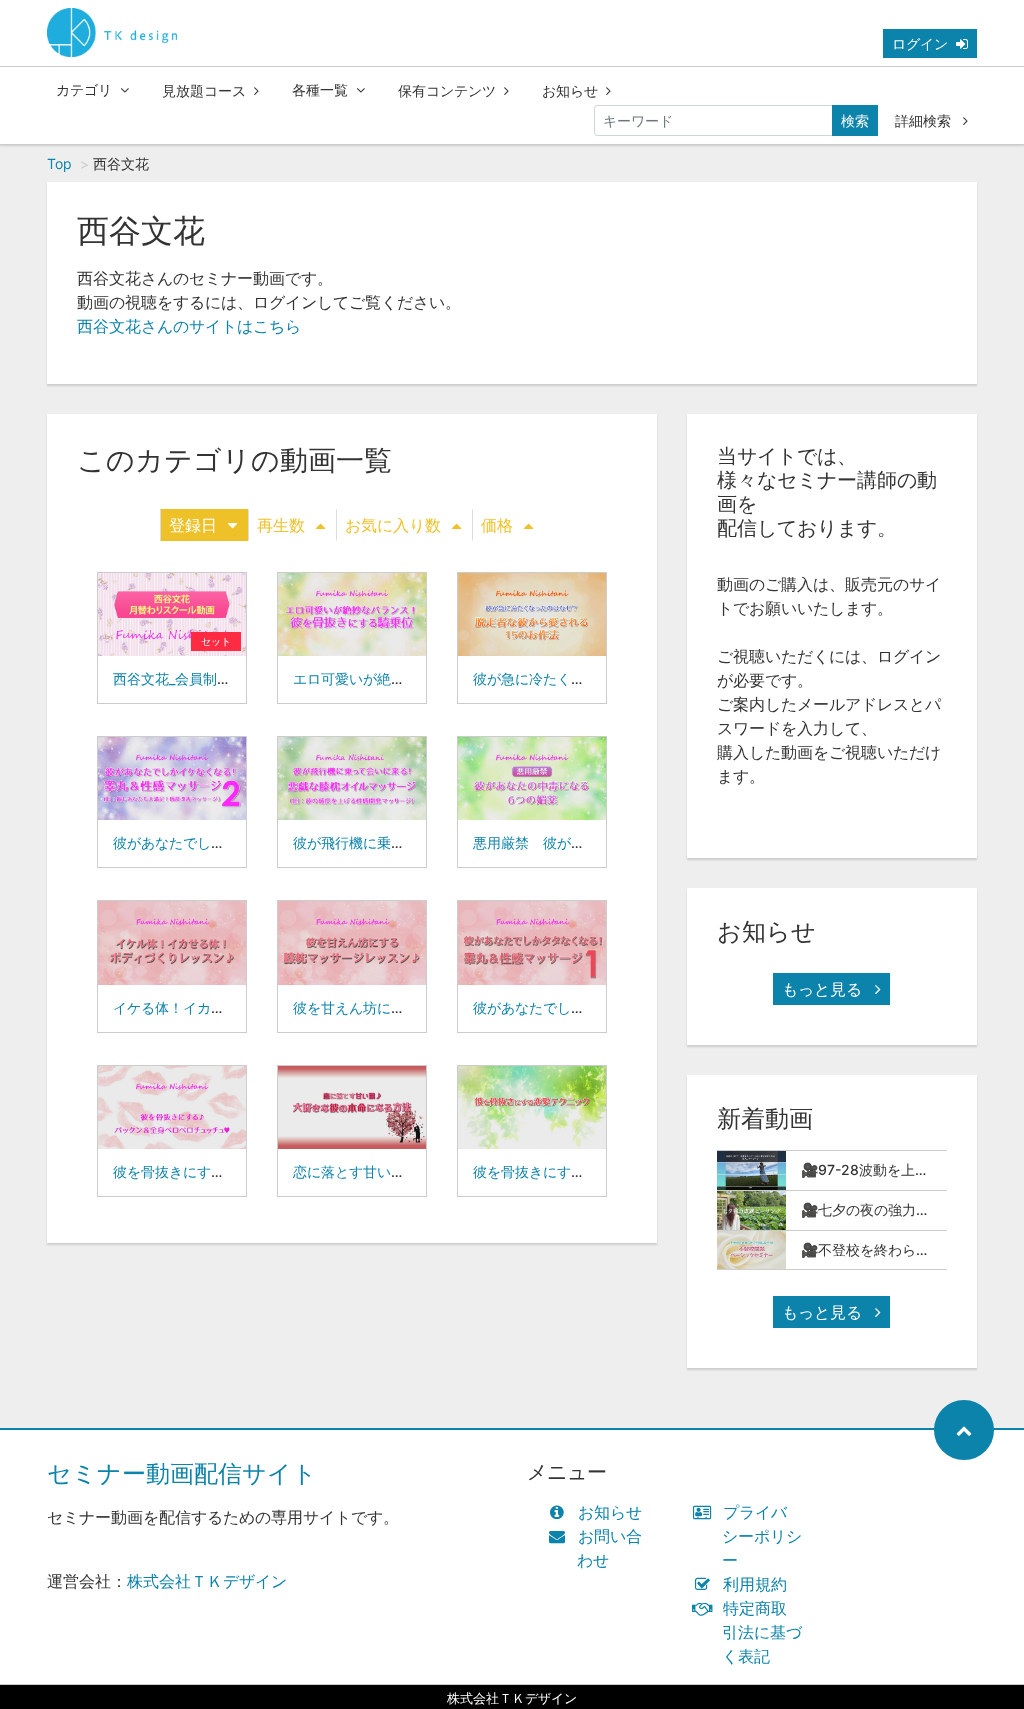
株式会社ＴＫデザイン (207, 1581)
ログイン (920, 43)
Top (59, 163)
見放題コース (204, 90)
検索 (855, 120)
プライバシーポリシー (762, 1536)
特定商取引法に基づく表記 (762, 1632)
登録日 (193, 525)
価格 (497, 525)
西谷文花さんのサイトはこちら (189, 326)
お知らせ (570, 90)
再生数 (281, 525)
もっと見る (824, 989)
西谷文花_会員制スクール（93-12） (227, 678)
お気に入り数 (393, 525)
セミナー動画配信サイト (182, 1473)
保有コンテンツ (447, 90)
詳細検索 (925, 120)
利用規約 (755, 1584)
